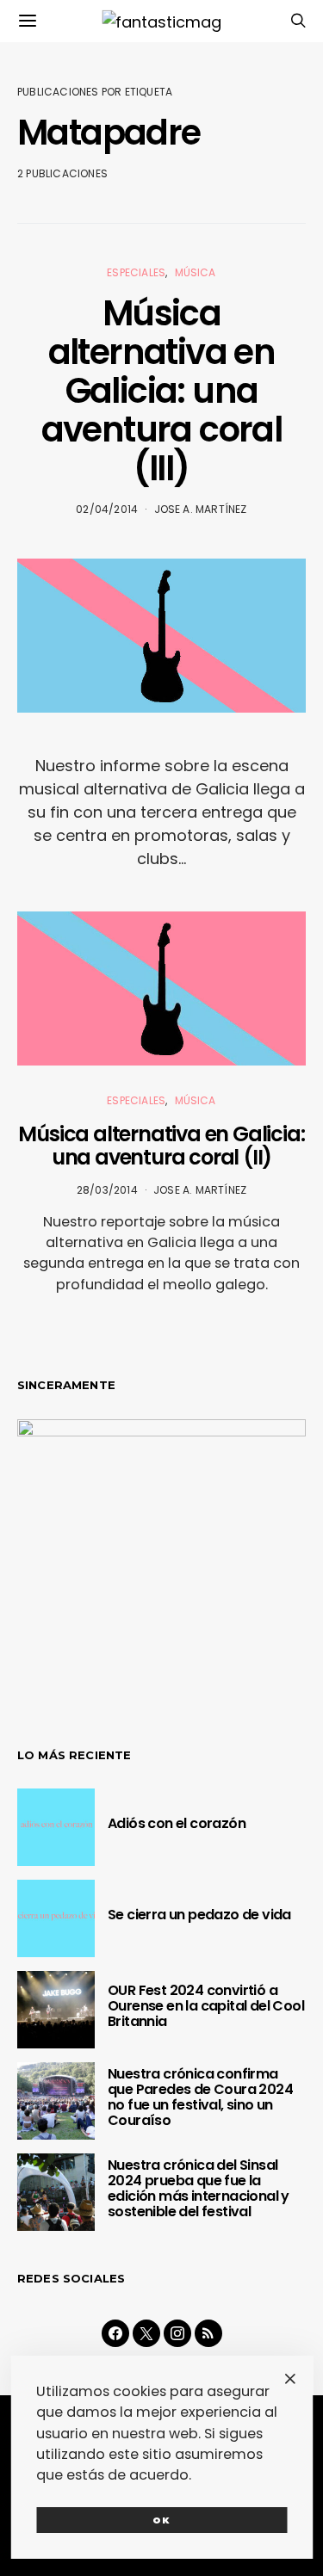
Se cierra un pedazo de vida (199, 1915)
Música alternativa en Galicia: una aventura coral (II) (161, 1146)
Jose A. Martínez (201, 509)
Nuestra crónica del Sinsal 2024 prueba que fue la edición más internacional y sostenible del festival (199, 2188)
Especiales (136, 272)
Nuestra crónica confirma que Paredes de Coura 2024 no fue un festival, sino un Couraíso (200, 2097)
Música (196, 272)
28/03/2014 (107, 1190)
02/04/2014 (107, 509)
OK (161, 2520)
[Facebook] (115, 2333)
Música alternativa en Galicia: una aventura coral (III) (162, 391)
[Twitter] (146, 2333)
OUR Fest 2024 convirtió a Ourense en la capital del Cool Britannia (206, 2006)
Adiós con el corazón (177, 1823)
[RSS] (208, 2333)
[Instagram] (177, 2333)
